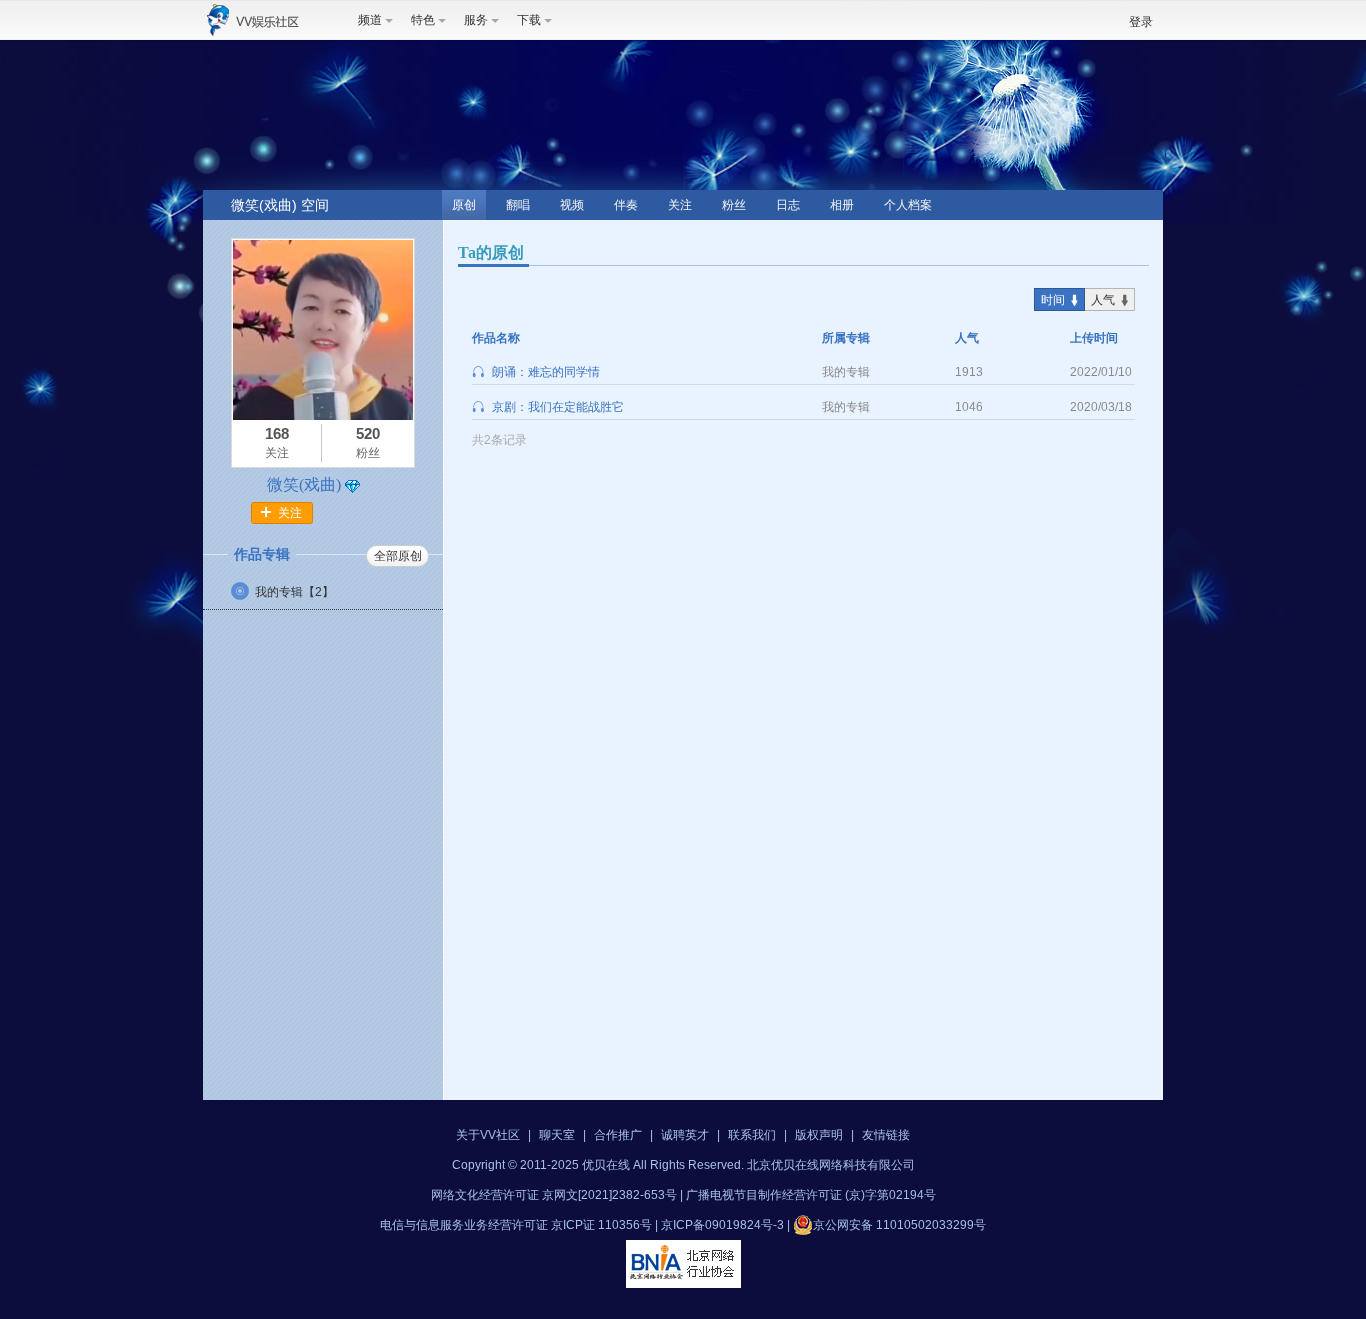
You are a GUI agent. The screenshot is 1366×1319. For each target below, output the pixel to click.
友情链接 (886, 1135)
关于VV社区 (488, 1135)
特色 (423, 20)
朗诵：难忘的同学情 (546, 372)
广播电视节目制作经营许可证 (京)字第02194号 (811, 1195)
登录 (1141, 22)
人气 (1103, 300)
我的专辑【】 (294, 592)
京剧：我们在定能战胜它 (558, 407)
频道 (370, 20)
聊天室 (557, 1135)
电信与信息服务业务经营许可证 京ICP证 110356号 (516, 1225)
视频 (572, 205)
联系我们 (752, 1135)
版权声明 (819, 1135)
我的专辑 (846, 372)
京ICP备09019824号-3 (722, 1225)
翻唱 (518, 205)
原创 (464, 205)
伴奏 (626, 205)
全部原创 (398, 556)
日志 (788, 205)
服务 (476, 20)
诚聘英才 (685, 1135)
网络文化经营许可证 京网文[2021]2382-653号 (554, 1195)
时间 (1053, 300)
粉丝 (734, 205)
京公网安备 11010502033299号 (899, 1225)
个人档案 (908, 205)
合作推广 (618, 1135)
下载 (529, 20)
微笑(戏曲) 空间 (280, 205)
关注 (680, 205)
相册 (842, 205)
